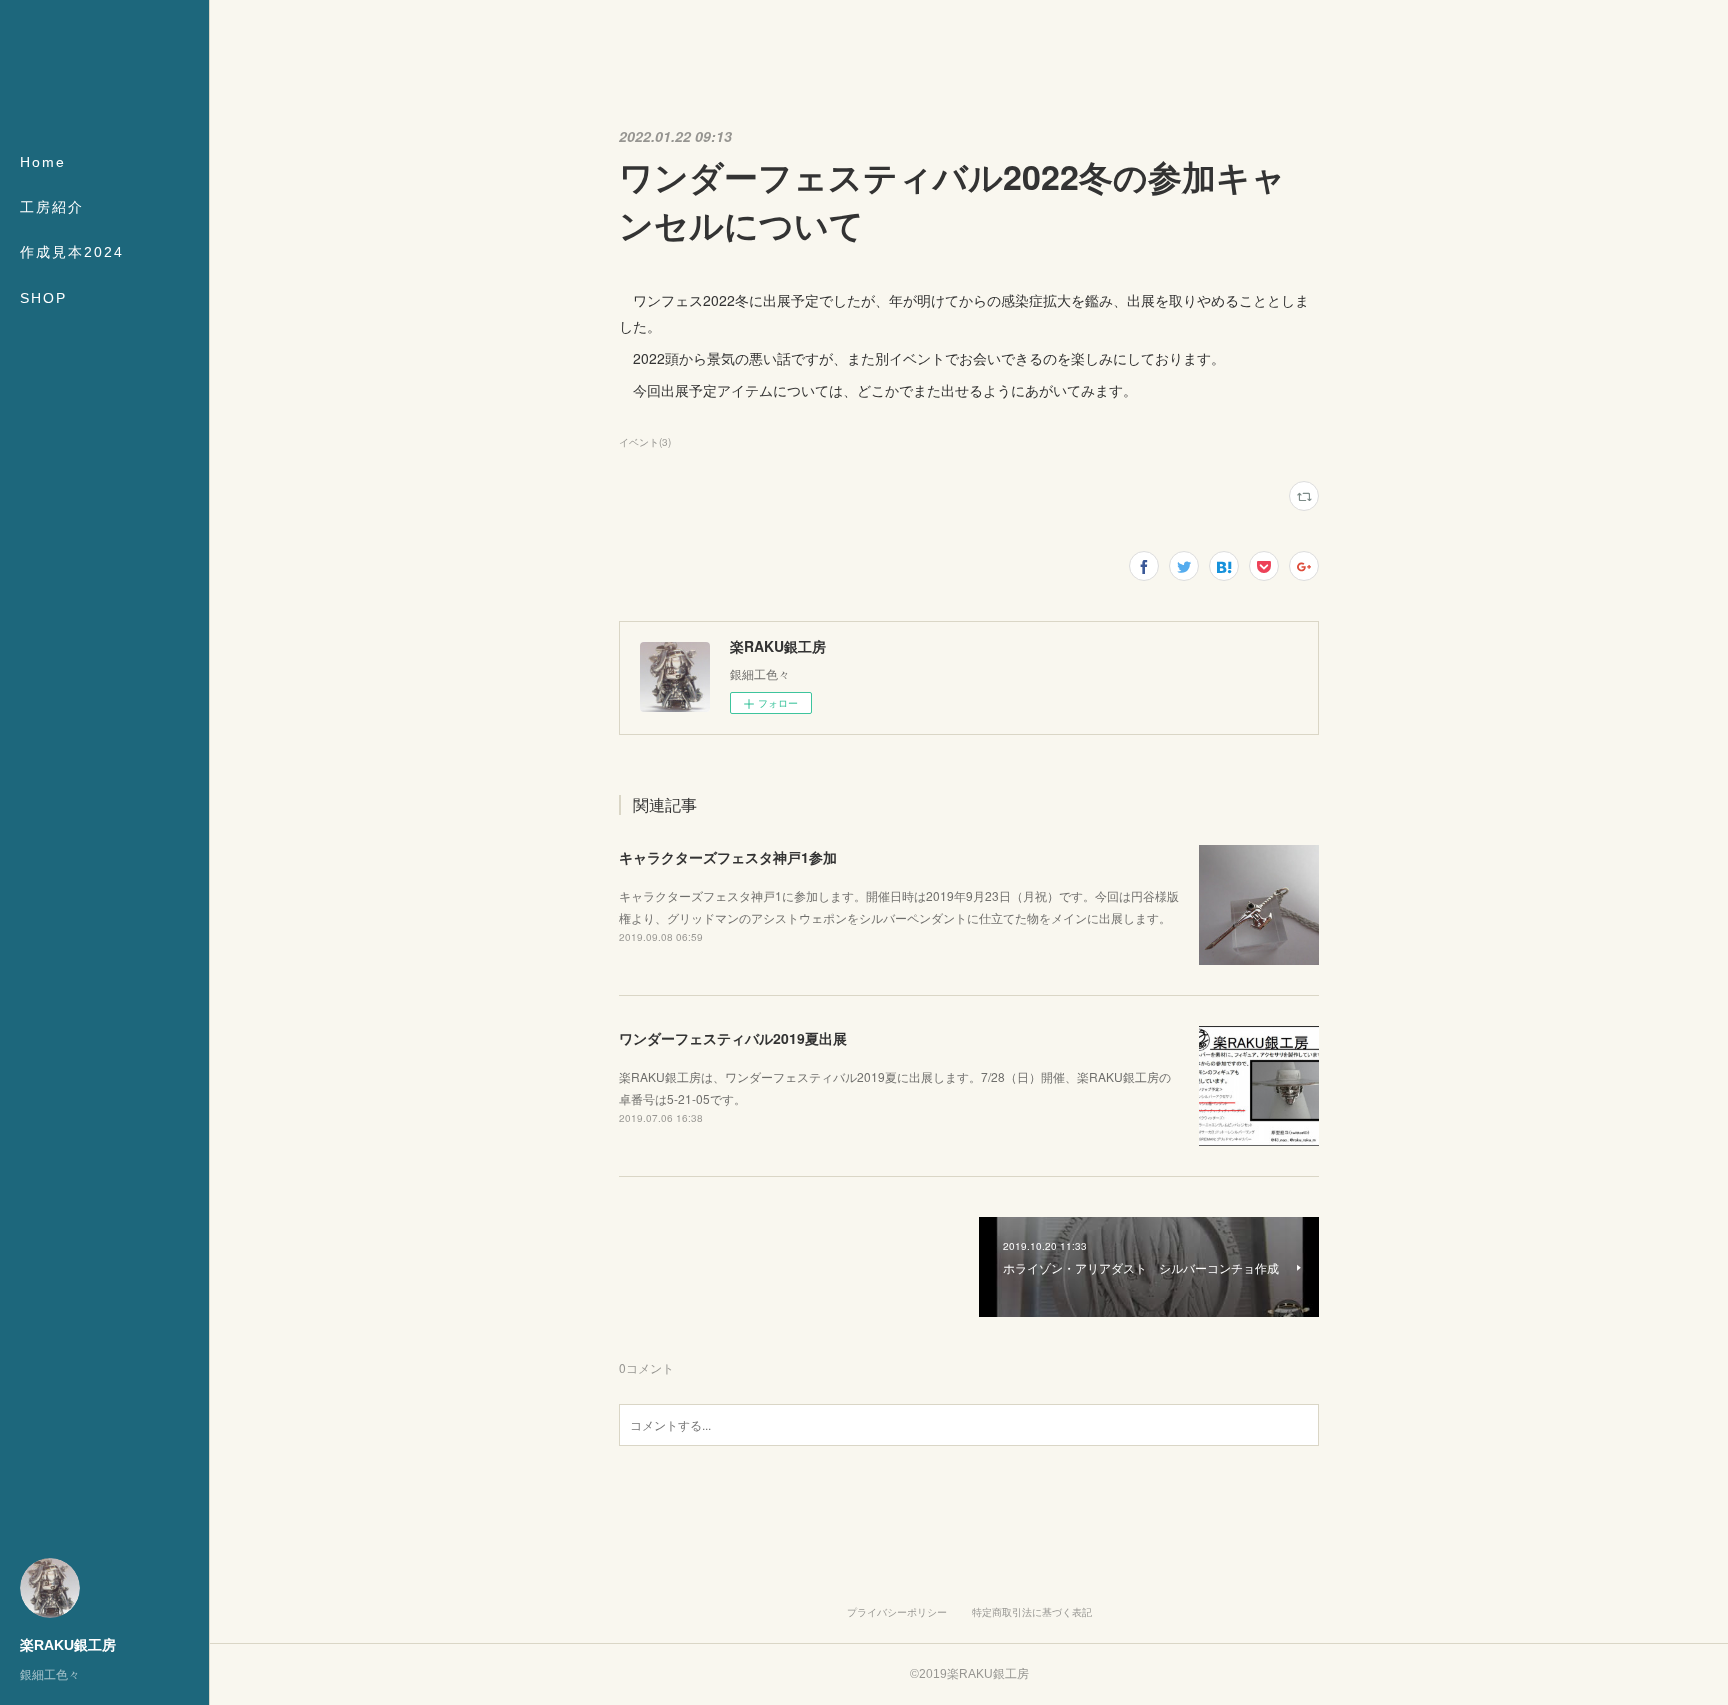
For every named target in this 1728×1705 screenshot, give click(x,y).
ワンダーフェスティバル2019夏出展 (733, 1038)
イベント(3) (645, 442)
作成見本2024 (72, 252)
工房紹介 (52, 207)
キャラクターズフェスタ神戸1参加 (728, 857)
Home (43, 162)
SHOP (43, 298)
